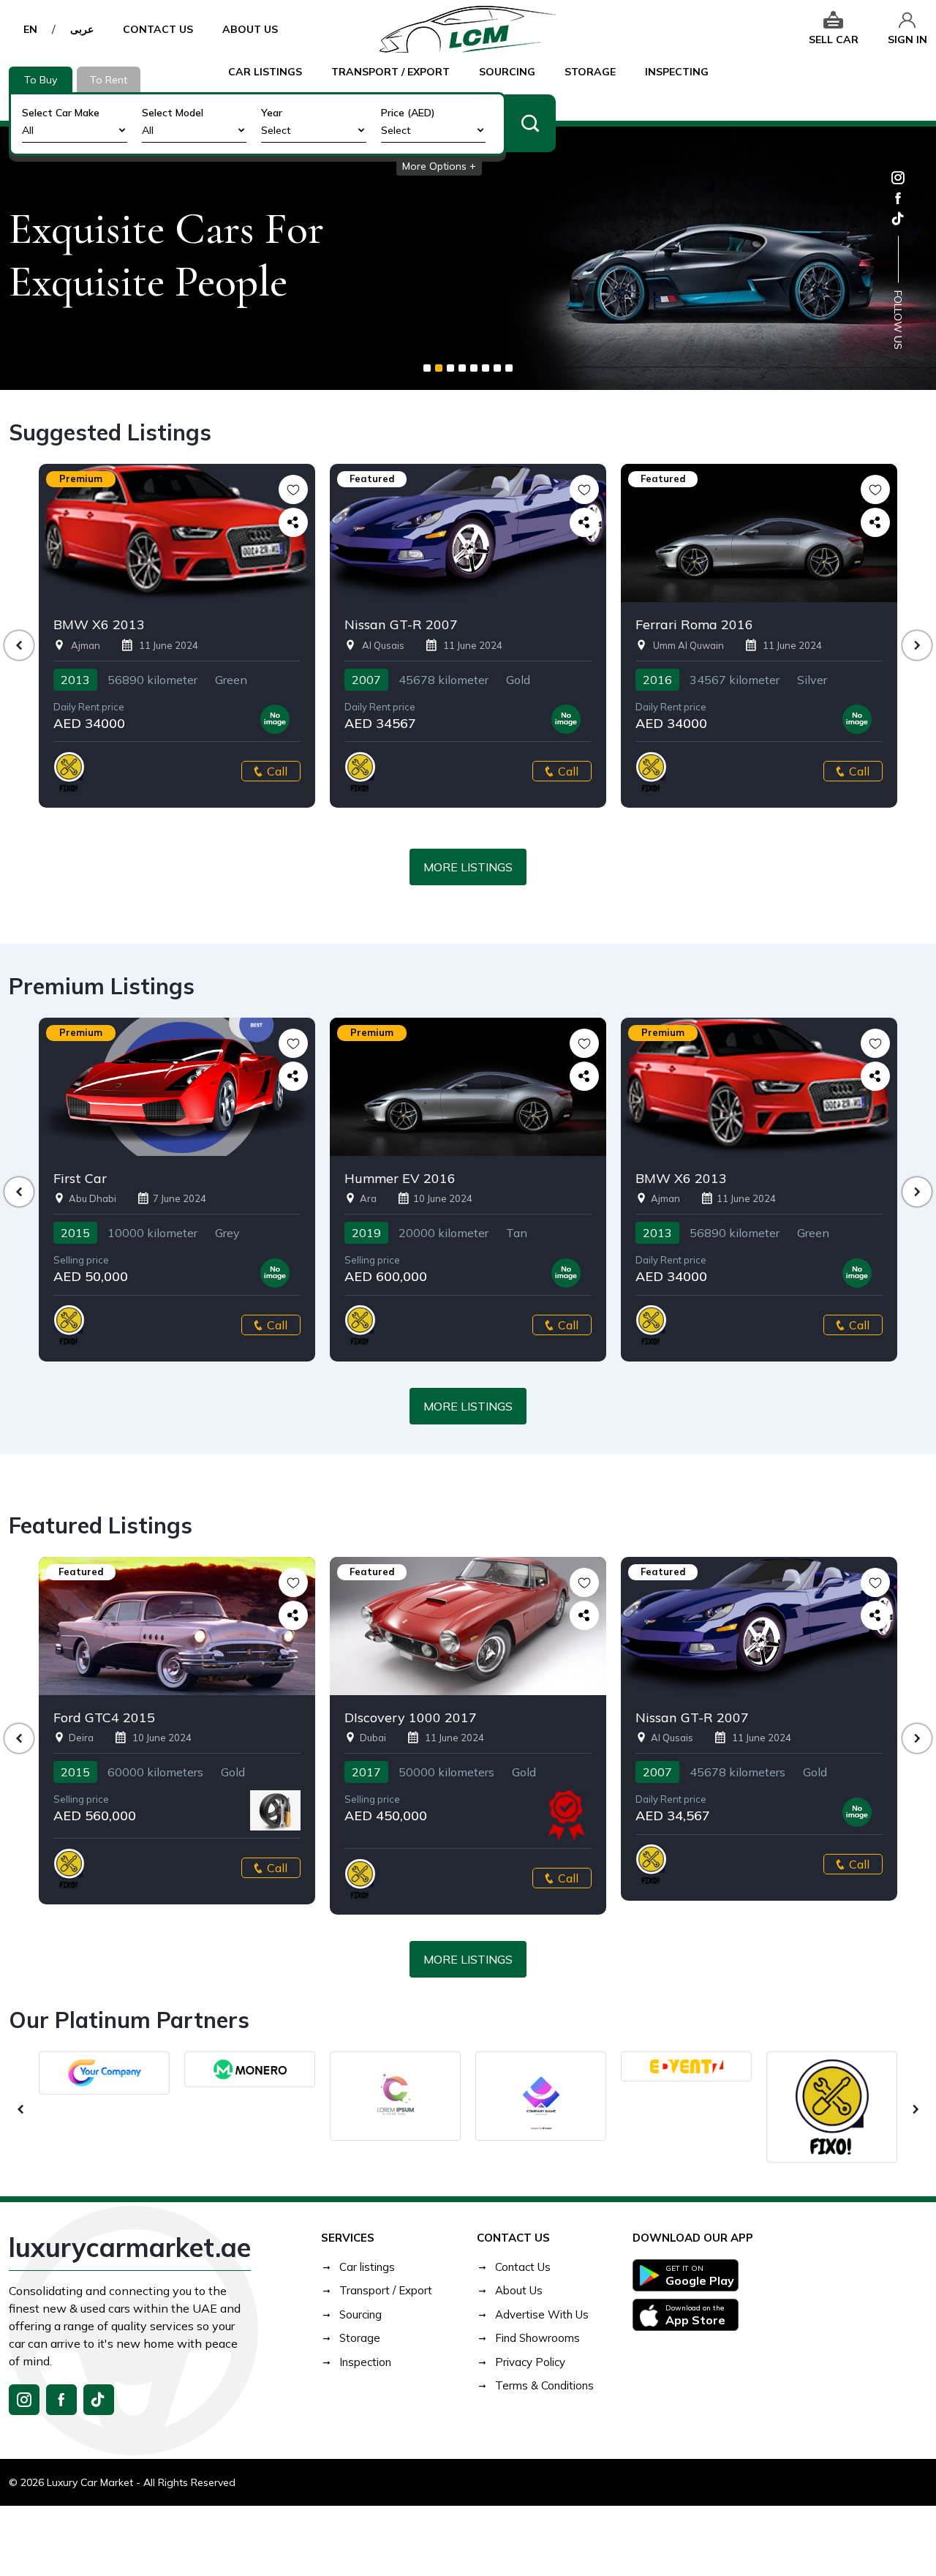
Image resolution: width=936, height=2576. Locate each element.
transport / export (390, 72)
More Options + (439, 166)
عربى (82, 29)
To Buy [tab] (41, 80)
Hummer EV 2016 (400, 1179)
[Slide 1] (427, 368)
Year (272, 113)
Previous (19, 645)
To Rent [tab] (109, 80)
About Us (250, 29)
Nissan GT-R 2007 (401, 625)
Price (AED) (408, 113)
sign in (907, 40)
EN (30, 29)
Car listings (265, 72)
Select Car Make (61, 113)
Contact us (158, 29)
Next (917, 645)
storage (590, 72)
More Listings (468, 867)
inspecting (677, 72)
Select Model (173, 113)
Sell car (834, 40)
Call (277, 771)
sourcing (507, 72)
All (28, 130)
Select (276, 130)
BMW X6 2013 (99, 625)
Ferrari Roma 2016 (694, 625)
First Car (80, 1179)
